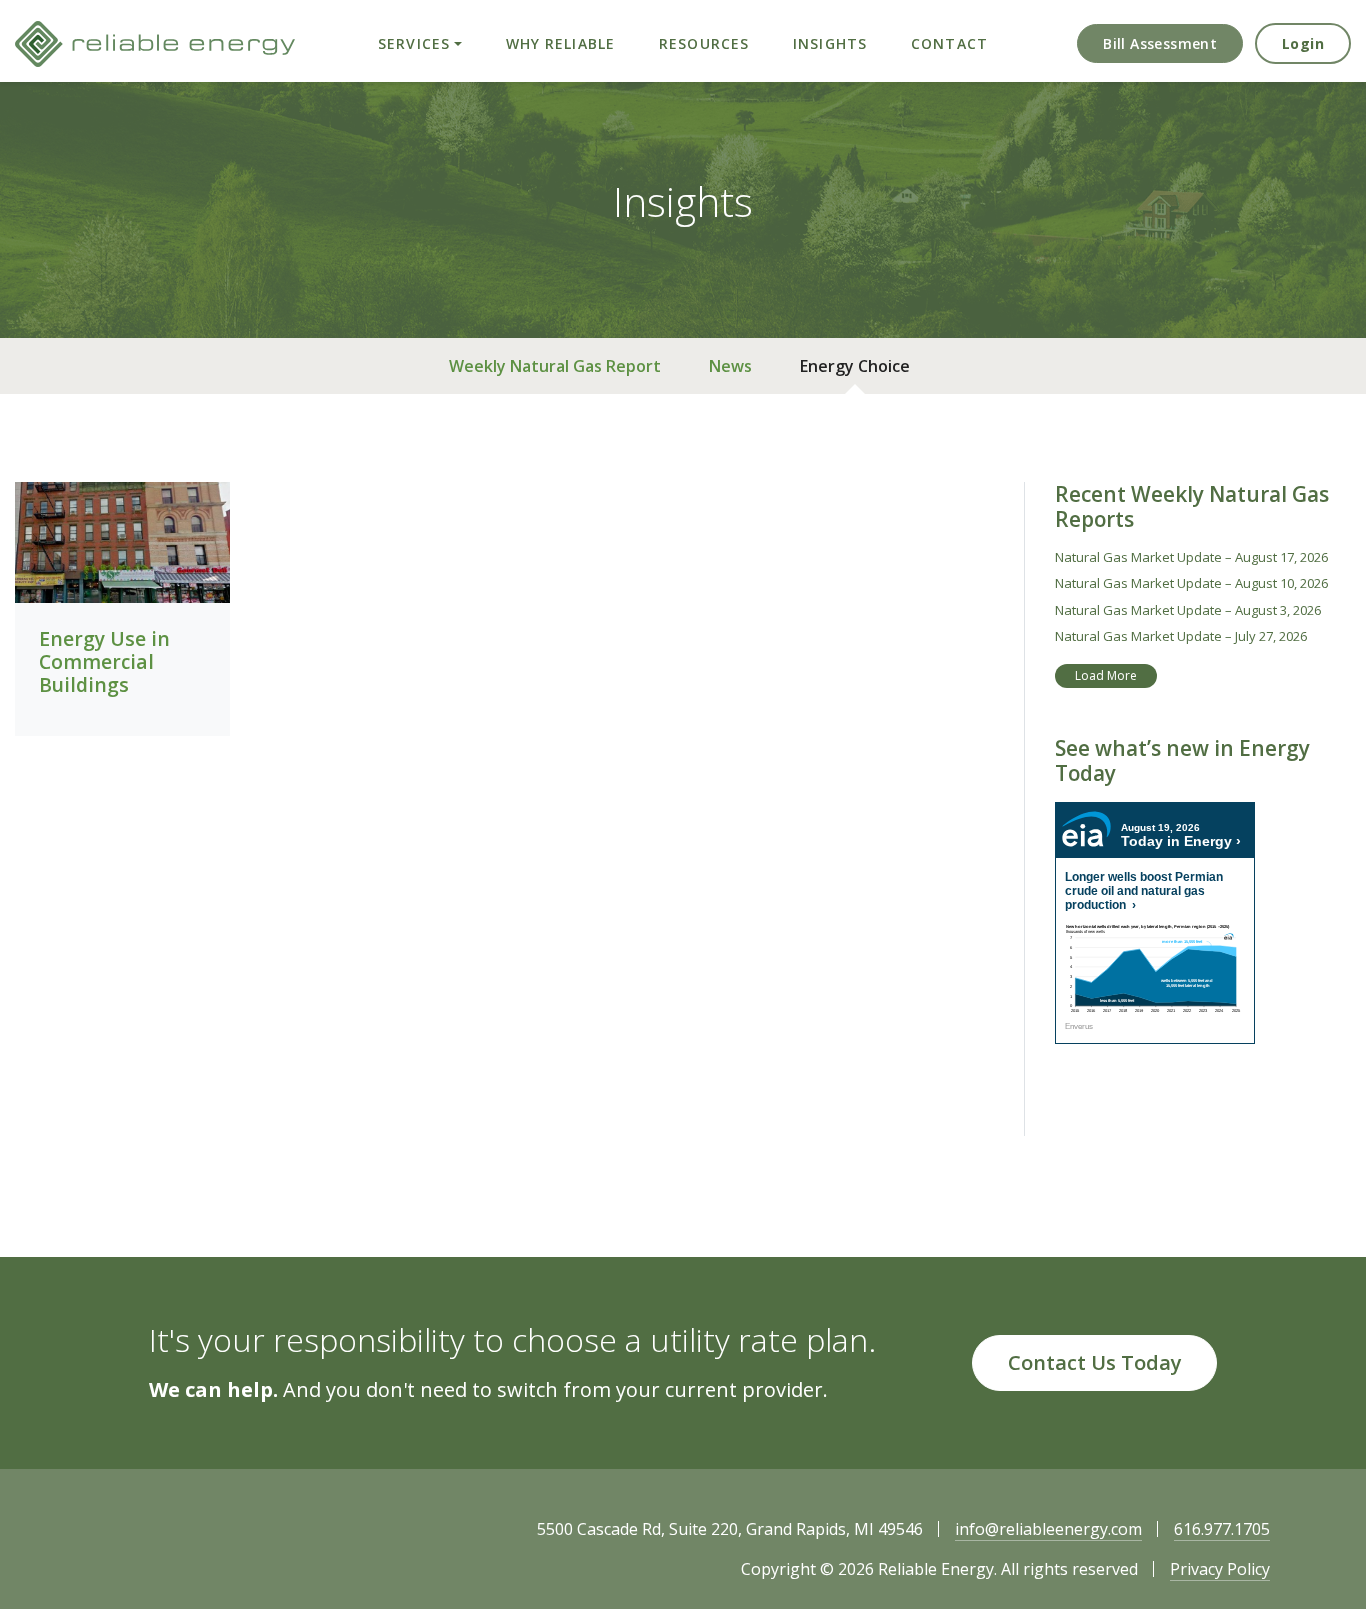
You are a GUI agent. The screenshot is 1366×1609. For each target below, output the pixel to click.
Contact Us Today (1095, 1362)
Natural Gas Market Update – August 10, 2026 (1191, 583)
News (730, 366)
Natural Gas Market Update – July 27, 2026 (1181, 636)
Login (1303, 43)
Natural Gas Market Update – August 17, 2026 (1191, 557)
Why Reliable (560, 43)
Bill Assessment (1160, 43)
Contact (949, 43)
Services (414, 43)
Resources (704, 43)
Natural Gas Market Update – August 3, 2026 (1188, 610)
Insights (830, 43)
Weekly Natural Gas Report (555, 366)
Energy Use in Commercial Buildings (104, 661)
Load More (1106, 675)
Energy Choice (855, 366)
